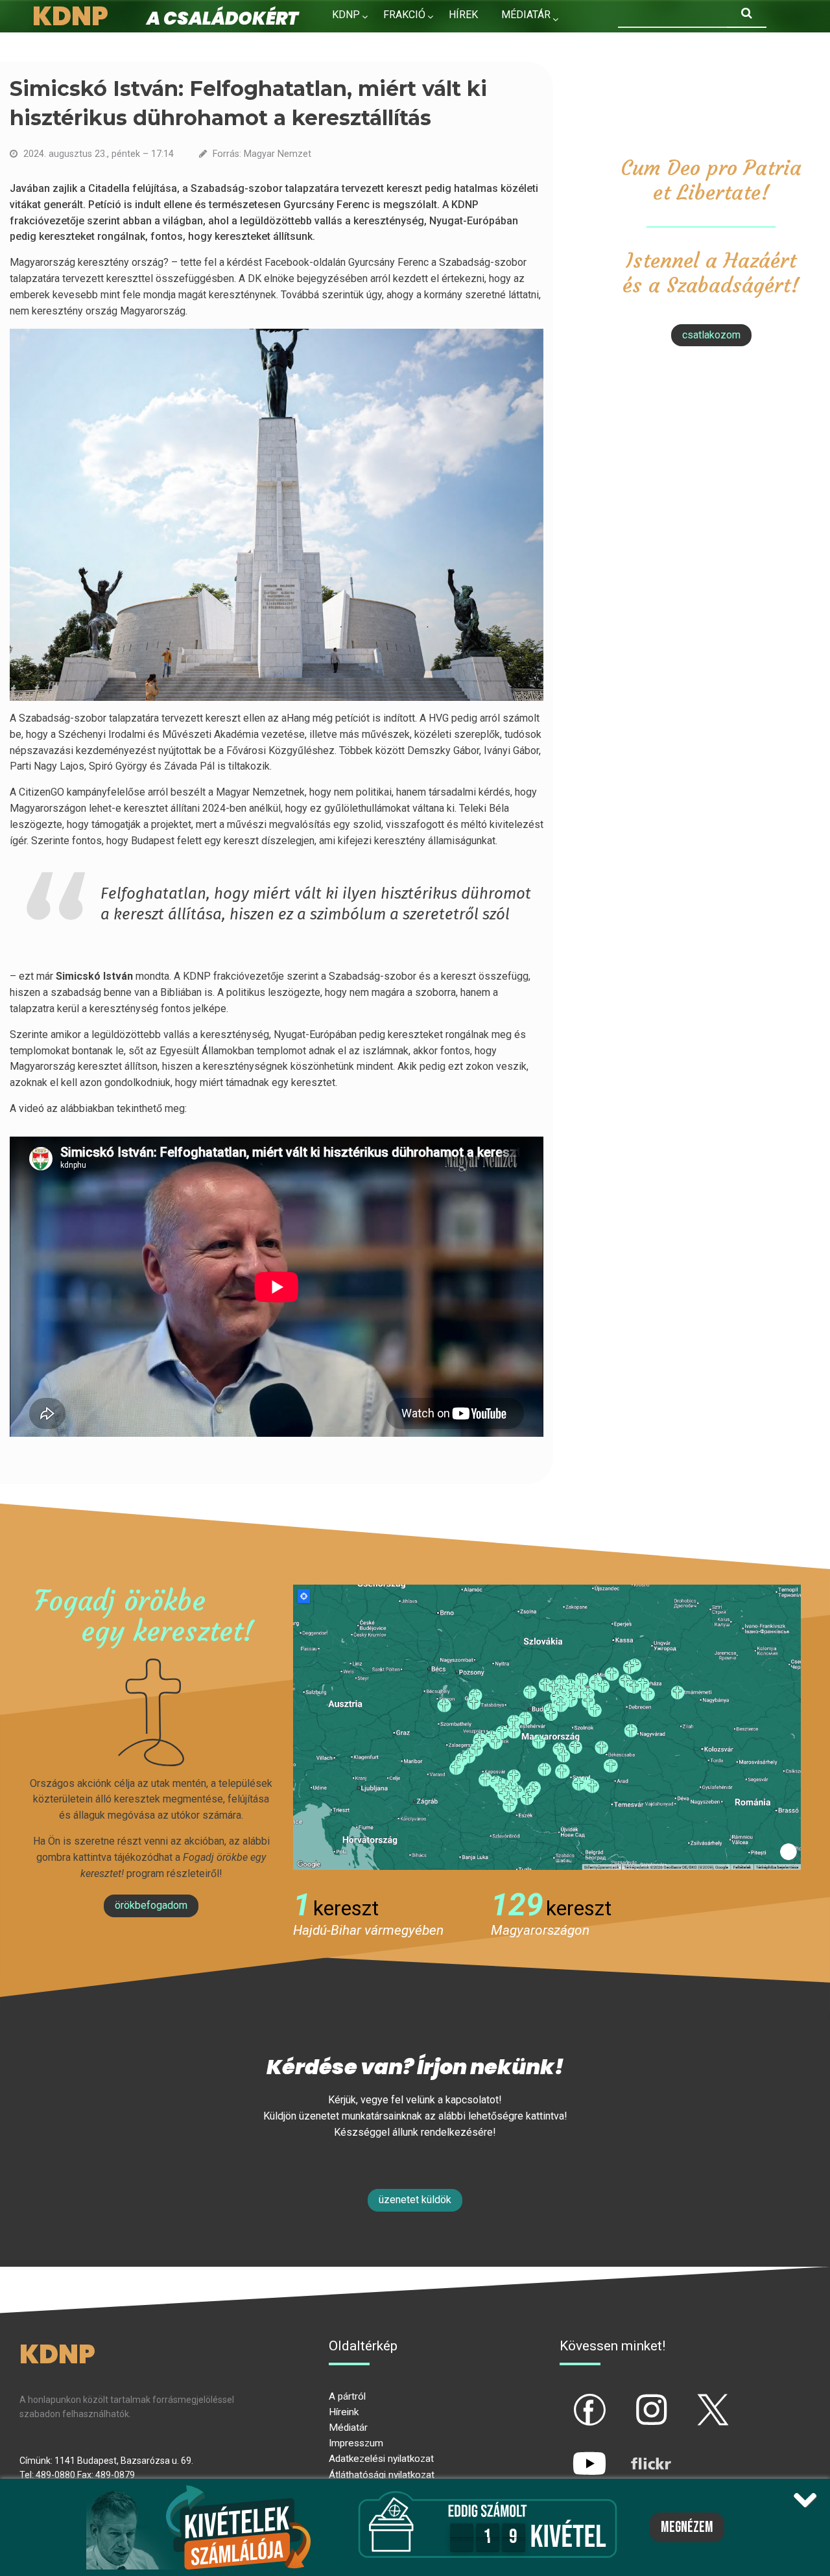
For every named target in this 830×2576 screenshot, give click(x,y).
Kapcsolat (361, 42)
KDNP (346, 15)
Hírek (463, 15)
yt (567, 2453)
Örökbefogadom (151, 1905)
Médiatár (348, 2428)
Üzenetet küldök (415, 2200)
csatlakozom (711, 335)
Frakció (404, 15)
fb (568, 2399)
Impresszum (356, 2443)
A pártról (347, 2396)
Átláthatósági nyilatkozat (382, 2475)
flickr (635, 2453)
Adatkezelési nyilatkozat (381, 2459)
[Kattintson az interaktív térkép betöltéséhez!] (547, 1726)
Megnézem (687, 2527)
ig (629, 2399)
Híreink (344, 2412)
